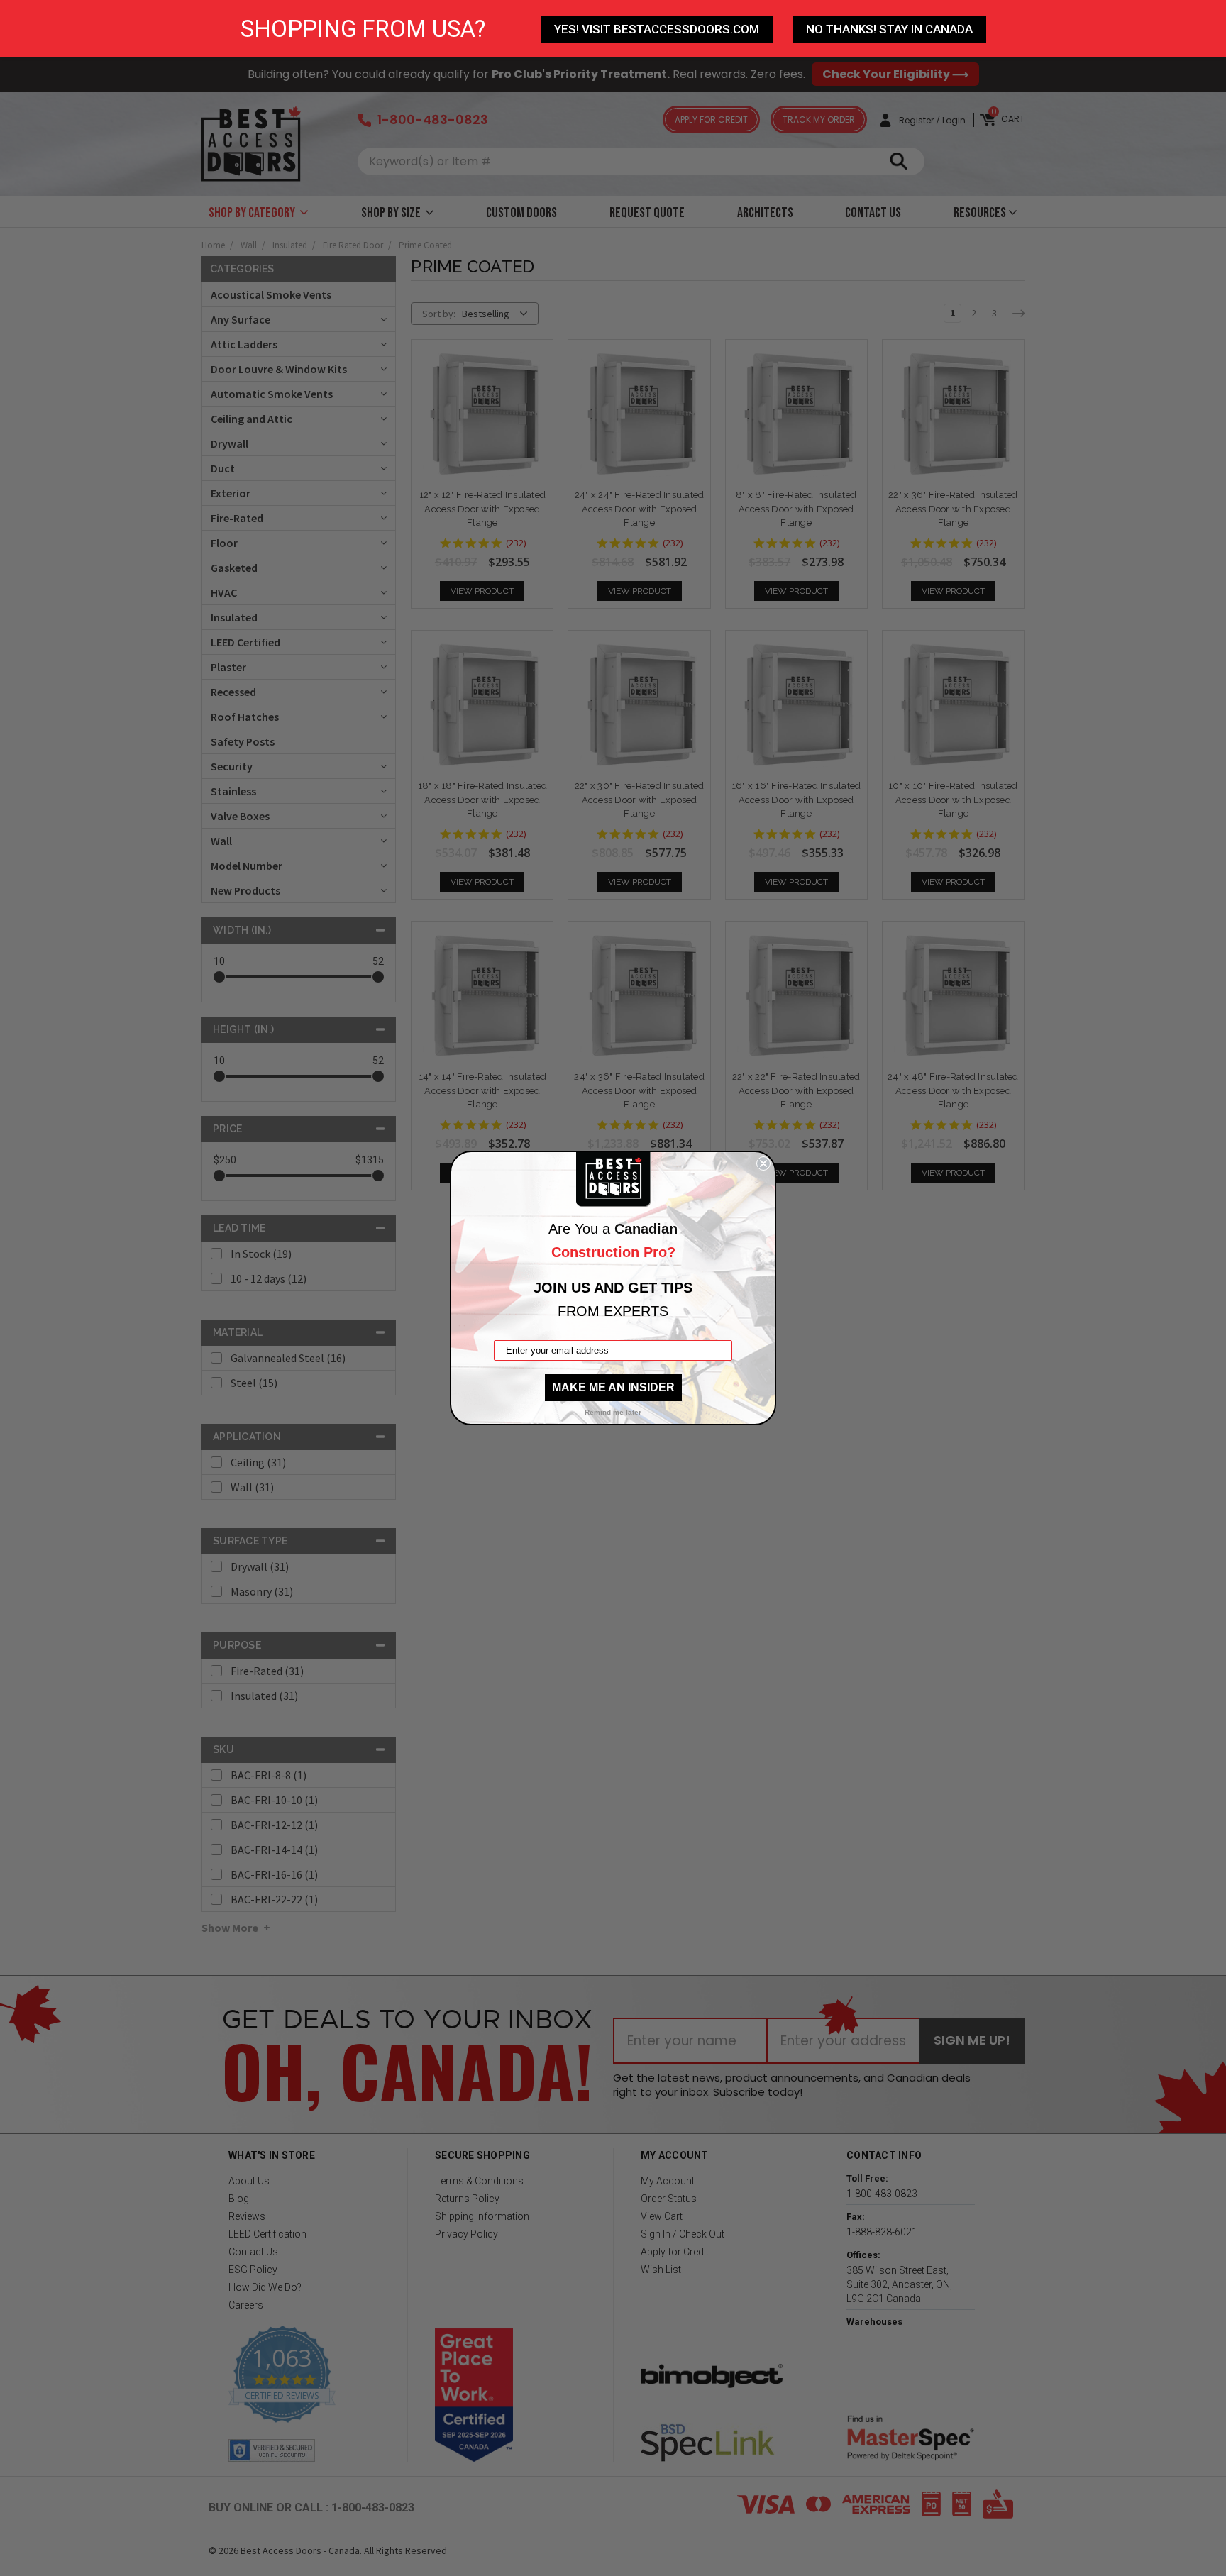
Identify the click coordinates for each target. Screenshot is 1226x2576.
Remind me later (613, 1412)
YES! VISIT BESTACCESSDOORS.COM (657, 29)
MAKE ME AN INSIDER (613, 1387)
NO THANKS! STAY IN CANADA (889, 29)
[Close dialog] (763, 1163)
